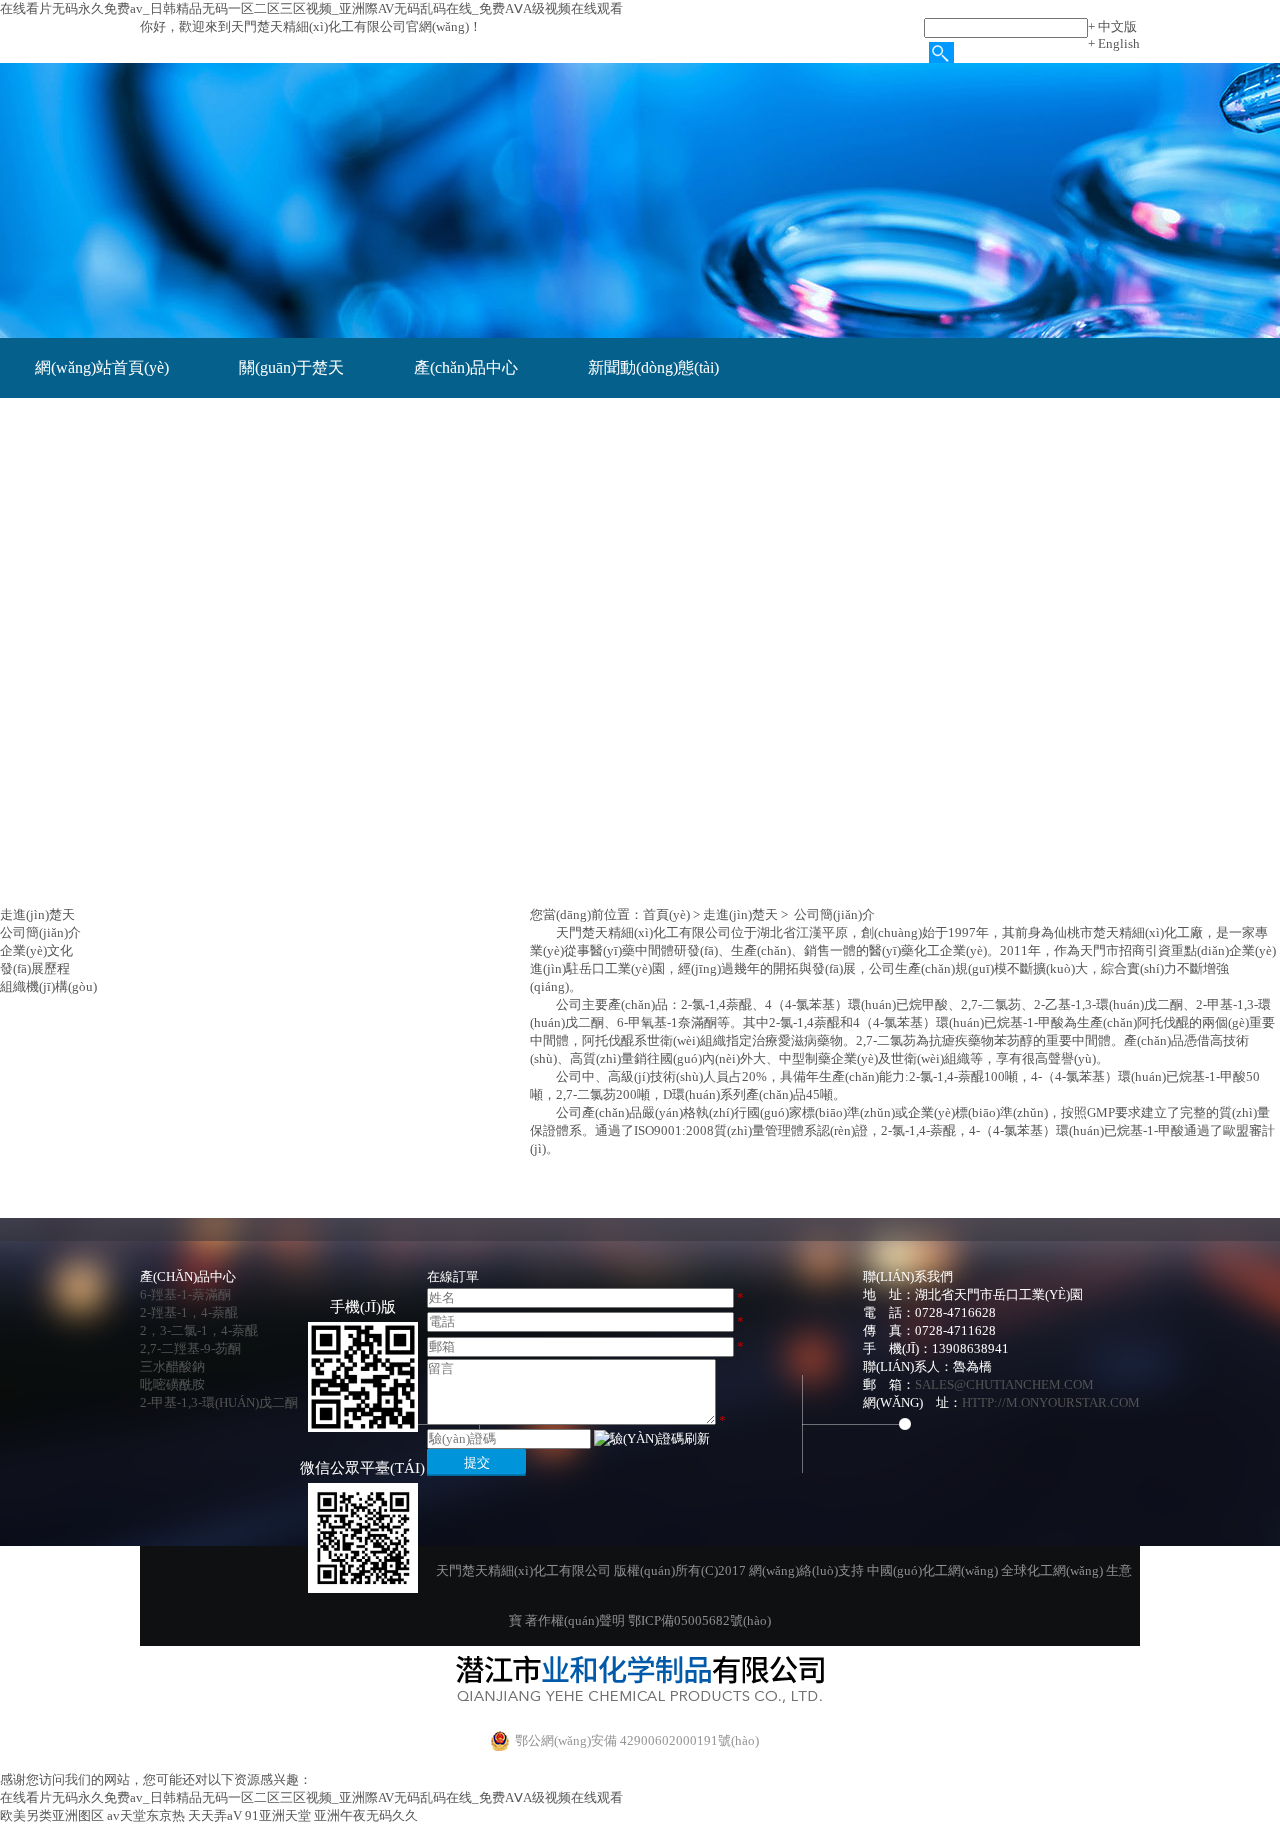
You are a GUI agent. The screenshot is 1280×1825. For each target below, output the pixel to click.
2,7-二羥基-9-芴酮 (190, 1348)
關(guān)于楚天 (291, 367)
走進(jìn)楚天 (740, 914)
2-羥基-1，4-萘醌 (189, 1312)
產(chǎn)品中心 (466, 367)
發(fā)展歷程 (35, 968)
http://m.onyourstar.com (1051, 1402)
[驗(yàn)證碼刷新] (652, 1439)
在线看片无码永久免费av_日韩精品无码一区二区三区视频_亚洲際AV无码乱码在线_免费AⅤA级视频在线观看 (311, 8)
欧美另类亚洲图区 (52, 1815)
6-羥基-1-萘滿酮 (185, 1294)
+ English (1114, 43)
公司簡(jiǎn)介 (40, 932)
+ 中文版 (1112, 26)
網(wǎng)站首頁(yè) (102, 367)
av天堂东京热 (146, 1815)
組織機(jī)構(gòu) (48, 986)
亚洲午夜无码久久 (366, 1815)
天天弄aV (215, 1815)
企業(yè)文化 (36, 950)
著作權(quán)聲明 (575, 1620)
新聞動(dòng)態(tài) (653, 367)
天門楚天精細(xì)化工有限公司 (643, 932)
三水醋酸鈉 (172, 1366)
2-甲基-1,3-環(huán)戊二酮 (219, 1402)
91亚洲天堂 (278, 1815)
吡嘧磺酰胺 (172, 1384)
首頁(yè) (666, 914)
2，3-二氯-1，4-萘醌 (199, 1330)
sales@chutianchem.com (1004, 1384)
